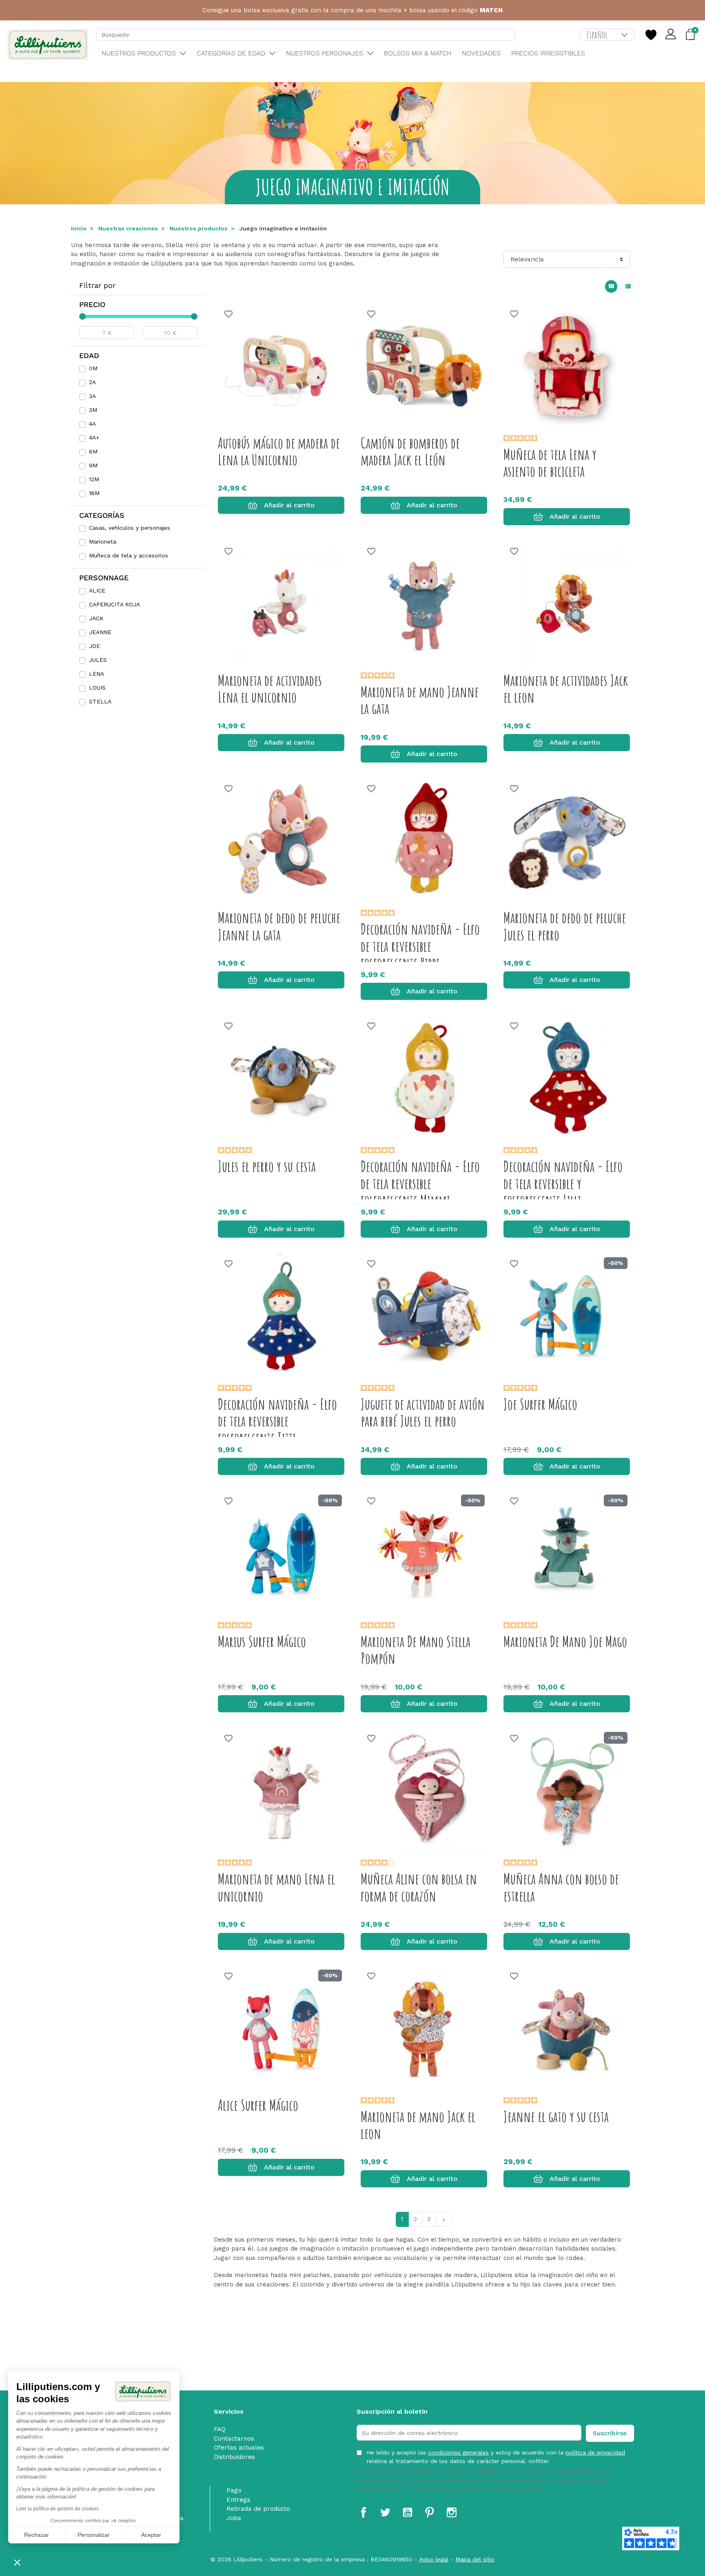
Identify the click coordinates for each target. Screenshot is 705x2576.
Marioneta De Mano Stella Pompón (416, 1650)
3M (93, 410)
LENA (96, 674)
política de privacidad (595, 2452)
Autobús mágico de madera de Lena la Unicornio (279, 451)
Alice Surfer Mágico (258, 2105)
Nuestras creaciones (128, 228)
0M (93, 368)
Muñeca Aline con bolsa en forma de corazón (419, 1887)
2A (92, 382)
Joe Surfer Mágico (540, 1404)
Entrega (238, 2500)
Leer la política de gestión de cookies (58, 2509)
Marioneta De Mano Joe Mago (565, 1641)
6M (93, 451)
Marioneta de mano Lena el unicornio (276, 1887)
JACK (96, 618)
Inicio (79, 228)
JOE (94, 646)
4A (92, 424)
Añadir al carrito (289, 505)
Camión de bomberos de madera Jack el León (410, 451)
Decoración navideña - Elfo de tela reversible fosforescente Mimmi (420, 1183)
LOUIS (97, 688)
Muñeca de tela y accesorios (129, 555)
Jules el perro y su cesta (267, 1166)
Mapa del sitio (475, 2559)
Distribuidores (234, 2457)
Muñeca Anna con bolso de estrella (561, 1887)
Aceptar (151, 2535)
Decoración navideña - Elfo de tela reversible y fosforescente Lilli (563, 1183)
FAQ (220, 2429)
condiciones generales (458, 2452)
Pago (234, 2490)
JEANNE (100, 632)
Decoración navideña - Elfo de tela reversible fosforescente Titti (277, 1421)
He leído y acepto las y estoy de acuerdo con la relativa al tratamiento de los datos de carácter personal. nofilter (496, 2457)
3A (92, 396)
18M (94, 493)
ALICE (97, 590)
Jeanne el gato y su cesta (556, 2116)
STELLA (100, 701)
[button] (17, 2562)
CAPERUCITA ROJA (114, 604)
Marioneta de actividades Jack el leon (566, 689)
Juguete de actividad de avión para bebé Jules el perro (423, 1412)
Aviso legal (434, 2559)
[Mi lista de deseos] (651, 35)
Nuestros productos (199, 228)
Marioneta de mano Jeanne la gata (420, 700)
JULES (98, 660)
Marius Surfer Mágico (262, 1641)
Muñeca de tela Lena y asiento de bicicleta (550, 463)
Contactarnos (234, 2439)
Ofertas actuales (239, 2448)
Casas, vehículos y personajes (130, 528)
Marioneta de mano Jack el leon (418, 2125)
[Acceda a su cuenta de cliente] (671, 35)
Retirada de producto (258, 2509)
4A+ (94, 438)
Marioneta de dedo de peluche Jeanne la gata (279, 926)
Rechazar (37, 2535)
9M (93, 465)
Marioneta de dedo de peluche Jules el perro (565, 926)
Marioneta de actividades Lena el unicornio (270, 689)
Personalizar (94, 2535)
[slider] (82, 316)
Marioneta (103, 542)
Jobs (234, 2518)
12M (94, 479)
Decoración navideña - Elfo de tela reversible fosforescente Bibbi (420, 946)
